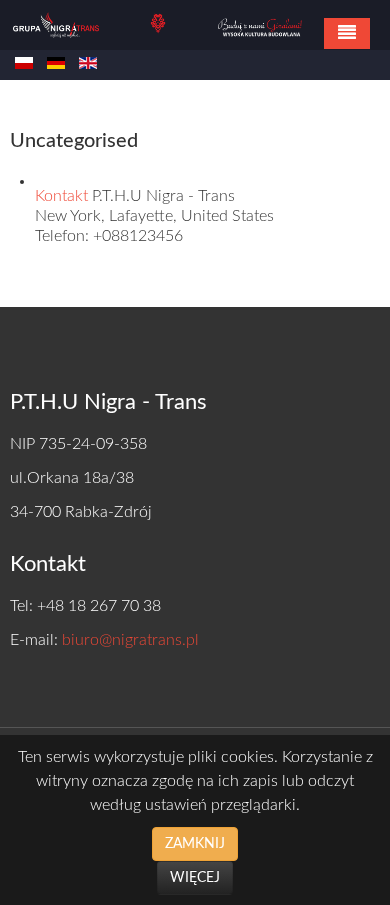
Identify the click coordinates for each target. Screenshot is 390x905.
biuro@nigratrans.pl (130, 640)
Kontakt (63, 196)
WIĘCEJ (195, 878)
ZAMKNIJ (195, 844)
